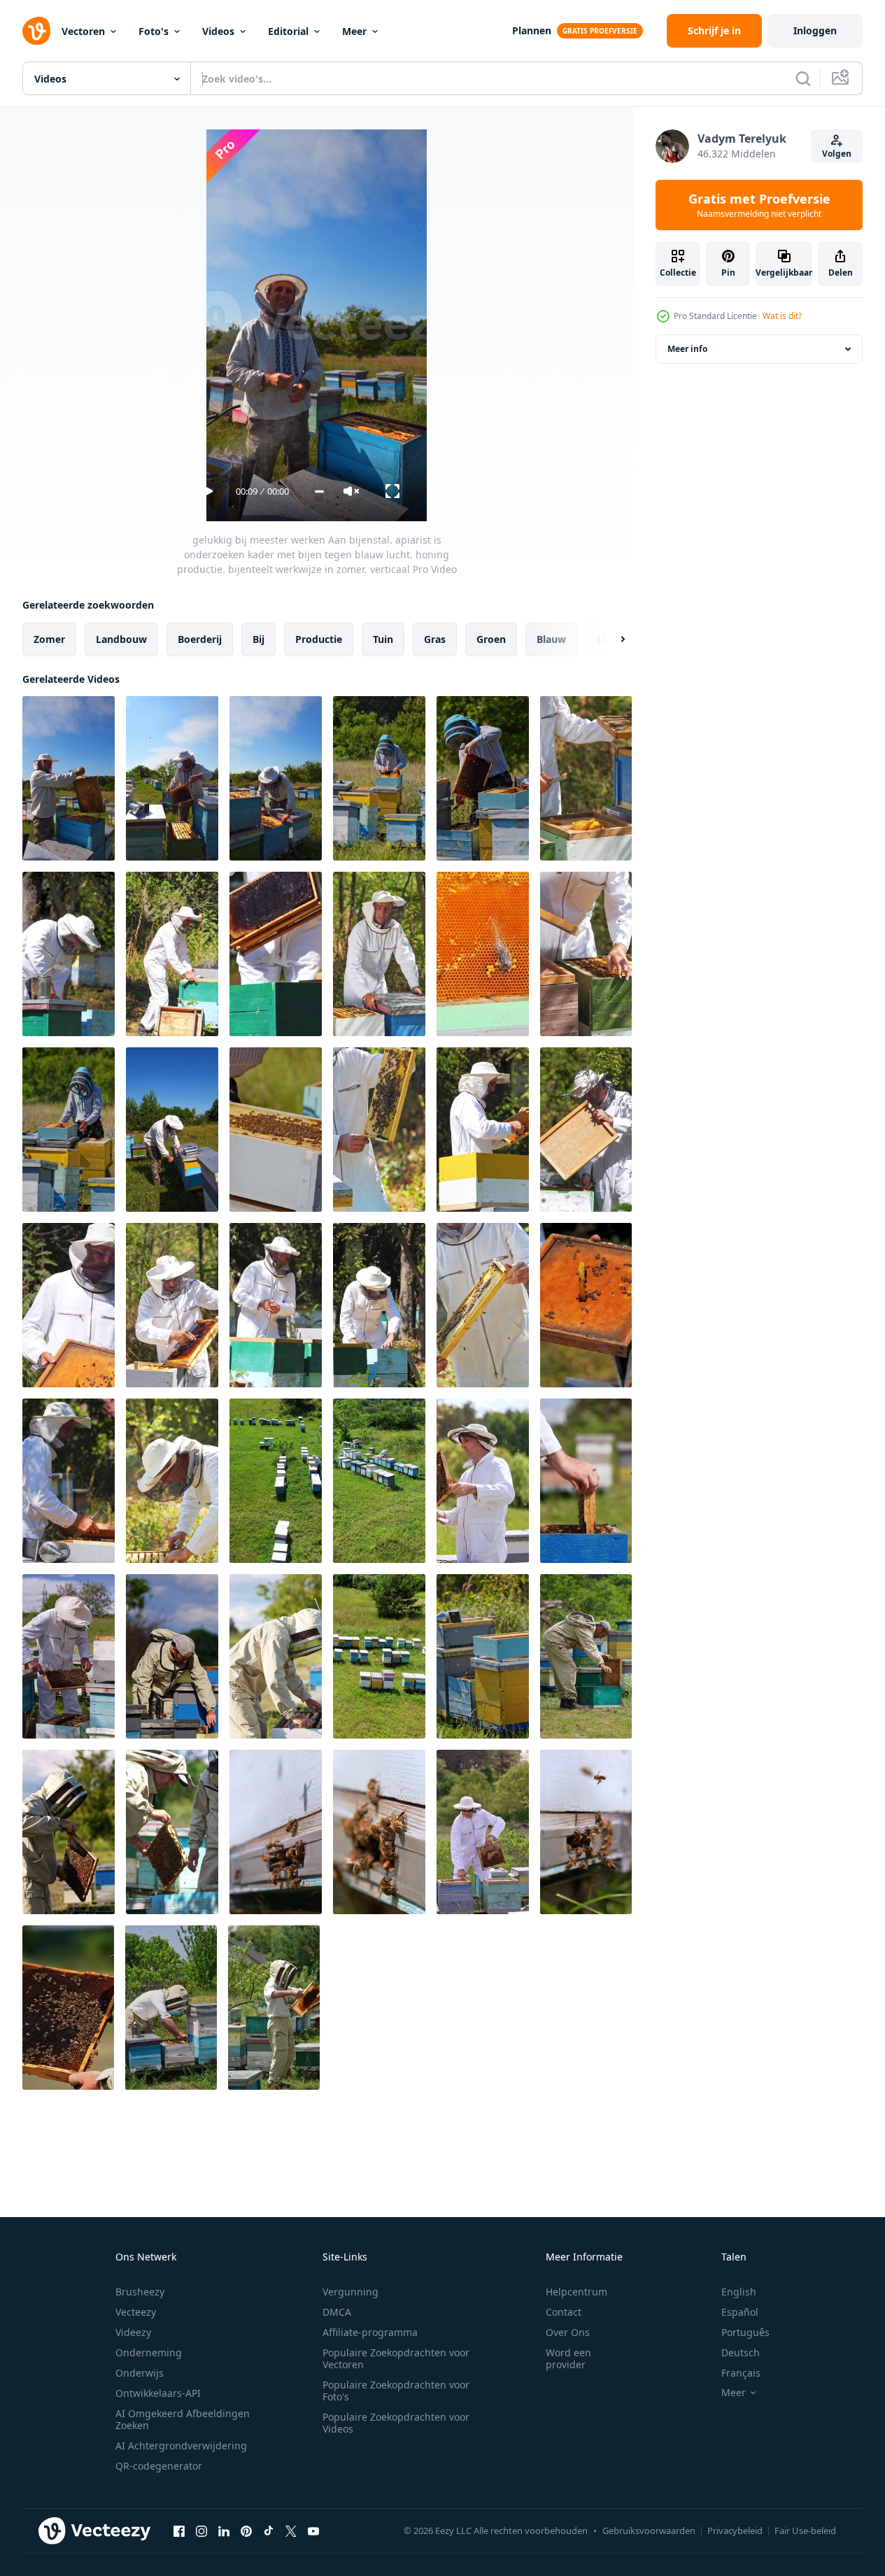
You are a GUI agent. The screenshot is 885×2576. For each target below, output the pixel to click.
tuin (383, 639)
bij (259, 639)
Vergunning (351, 2292)
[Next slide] (611, 639)
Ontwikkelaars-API (158, 2393)
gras (435, 639)
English (739, 2292)
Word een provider (568, 2358)
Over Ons (568, 2332)
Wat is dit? (782, 316)
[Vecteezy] (36, 31)
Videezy (133, 2332)
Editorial (288, 31)
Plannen (532, 30)
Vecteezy (136, 2312)
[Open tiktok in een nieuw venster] (269, 2531)
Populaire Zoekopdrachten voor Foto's (396, 2391)
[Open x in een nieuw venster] (291, 2531)
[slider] (319, 491)
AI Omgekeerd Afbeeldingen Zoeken (183, 2419)
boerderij (200, 639)
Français (741, 2373)
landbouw (121, 639)
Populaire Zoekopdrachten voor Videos (396, 2423)
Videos (218, 31)
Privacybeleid (735, 2531)
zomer (49, 639)
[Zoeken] (803, 78)
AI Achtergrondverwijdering (181, 2446)
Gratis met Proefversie (759, 205)
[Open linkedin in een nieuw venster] (224, 2531)
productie (319, 639)
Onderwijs (140, 2373)
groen (491, 639)
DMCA (337, 2312)
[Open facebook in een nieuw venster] (179, 2531)
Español (740, 2312)
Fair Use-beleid (805, 2531)
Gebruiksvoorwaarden (649, 2531)
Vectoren (83, 31)
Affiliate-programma (370, 2332)
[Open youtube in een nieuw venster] (313, 2531)
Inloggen (815, 30)
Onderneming (149, 2352)
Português (745, 2332)
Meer (354, 31)
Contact (564, 2312)
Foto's (154, 31)
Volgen (837, 154)
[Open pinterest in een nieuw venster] (246, 2531)
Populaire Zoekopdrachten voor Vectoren (396, 2358)
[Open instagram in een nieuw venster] (201, 2531)
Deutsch (741, 2352)
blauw (551, 639)
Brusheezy (140, 2292)
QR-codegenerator (159, 2466)
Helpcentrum (576, 2292)
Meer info (687, 349)
